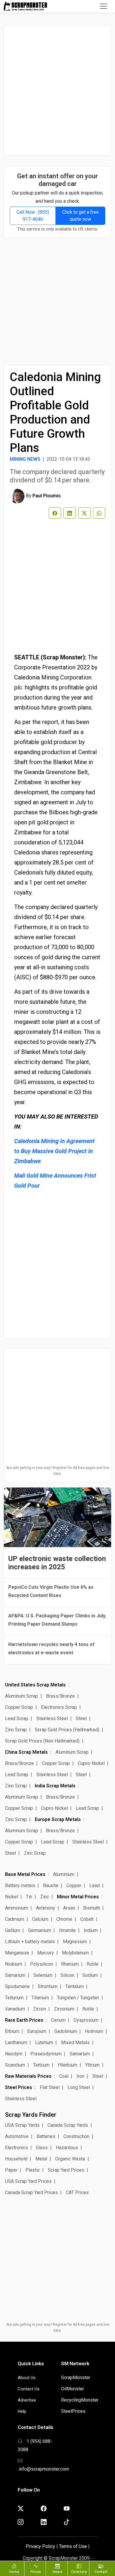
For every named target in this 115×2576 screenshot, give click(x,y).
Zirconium (64, 2009)
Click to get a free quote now (80, 216)
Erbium (12, 2031)
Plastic (33, 2170)
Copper (74, 1886)
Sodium (90, 1975)
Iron (80, 2076)
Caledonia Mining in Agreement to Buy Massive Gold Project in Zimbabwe (54, 1151)
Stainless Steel (52, 1718)
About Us (27, 2378)
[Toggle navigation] (103, 6)
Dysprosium (86, 2020)
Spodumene (17, 1986)
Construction (76, 2136)
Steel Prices (19, 2087)
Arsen (69, 1908)
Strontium (48, 1986)
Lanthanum (16, 2043)
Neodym (14, 2054)
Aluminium (64, 1874)
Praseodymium (46, 2054)
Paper (11, 2170)
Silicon (67, 1975)
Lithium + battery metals (30, 1942)
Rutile (93, 1964)
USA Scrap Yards (22, 2125)
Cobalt (87, 1919)
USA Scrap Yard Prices (28, 2181)
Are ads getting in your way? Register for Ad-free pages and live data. (58, 1471)
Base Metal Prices (25, 1874)
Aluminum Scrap (22, 1696)
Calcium (40, 1919)
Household (16, 2159)
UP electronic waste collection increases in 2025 (57, 1563)
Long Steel (79, 2087)
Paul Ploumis (47, 496)
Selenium (43, 1975)
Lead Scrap (17, 1718)
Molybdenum (75, 1953)
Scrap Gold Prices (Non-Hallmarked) (42, 1741)
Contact (101, 2572)
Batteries (46, 2136)
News (57, 2572)
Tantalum (75, 1986)
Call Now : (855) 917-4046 (33, 216)
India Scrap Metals (55, 1786)
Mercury (46, 1953)
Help (22, 2411)
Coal (64, 2076)
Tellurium (14, 1998)
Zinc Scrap (16, 1730)
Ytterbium (67, 2065)
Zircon (40, 2009)
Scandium (15, 2065)
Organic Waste (70, 2159)
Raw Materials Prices (28, 2076)
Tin (29, 1897)
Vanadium (15, 2009)
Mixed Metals (75, 2043)
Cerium (58, 2020)
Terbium (41, 2065)
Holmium (94, 2031)
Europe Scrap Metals (58, 1819)
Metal (41, 2159)
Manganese (17, 1953)
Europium (37, 2031)
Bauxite (51, 1886)
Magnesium (75, 1942)
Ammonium (17, 1908)
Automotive (17, 2136)
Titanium (40, 1998)
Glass (42, 2148)
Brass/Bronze (60, 1696)
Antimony (46, 1908)
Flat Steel (50, 2087)
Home (14, 2572)
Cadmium (15, 1919)
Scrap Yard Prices (66, 2170)
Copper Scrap (19, 1707)
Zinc (45, 1897)
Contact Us (29, 2389)
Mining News (25, 459)
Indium (91, 1930)
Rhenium (70, 1964)
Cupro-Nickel (91, 1763)
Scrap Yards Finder (31, 2115)
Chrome (64, 1919)
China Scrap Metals (26, 1752)
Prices (36, 2572)
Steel (81, 1718)
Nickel (11, 1897)
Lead (95, 1886)
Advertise (27, 2400)
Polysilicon (42, 1964)
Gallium (13, 1930)
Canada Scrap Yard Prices (31, 2192)
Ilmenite (67, 1930)
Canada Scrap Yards (68, 2125)
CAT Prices (77, 2192)
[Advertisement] (57, 90)
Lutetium (44, 2043)
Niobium (14, 1964)
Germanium (40, 1930)
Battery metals (20, 1886)
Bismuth (92, 1908)
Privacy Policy (40, 2546)
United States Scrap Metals (35, 1685)
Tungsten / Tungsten (78, 1998)
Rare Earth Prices (24, 2020)
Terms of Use (73, 2546)
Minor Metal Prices (78, 1897)
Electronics (17, 2148)
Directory (79, 2572)
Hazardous (67, 2148)
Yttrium (92, 2065)
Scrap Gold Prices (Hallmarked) (67, 1730)
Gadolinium (66, 2031)
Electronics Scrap (59, 1707)
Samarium (15, 1975)
